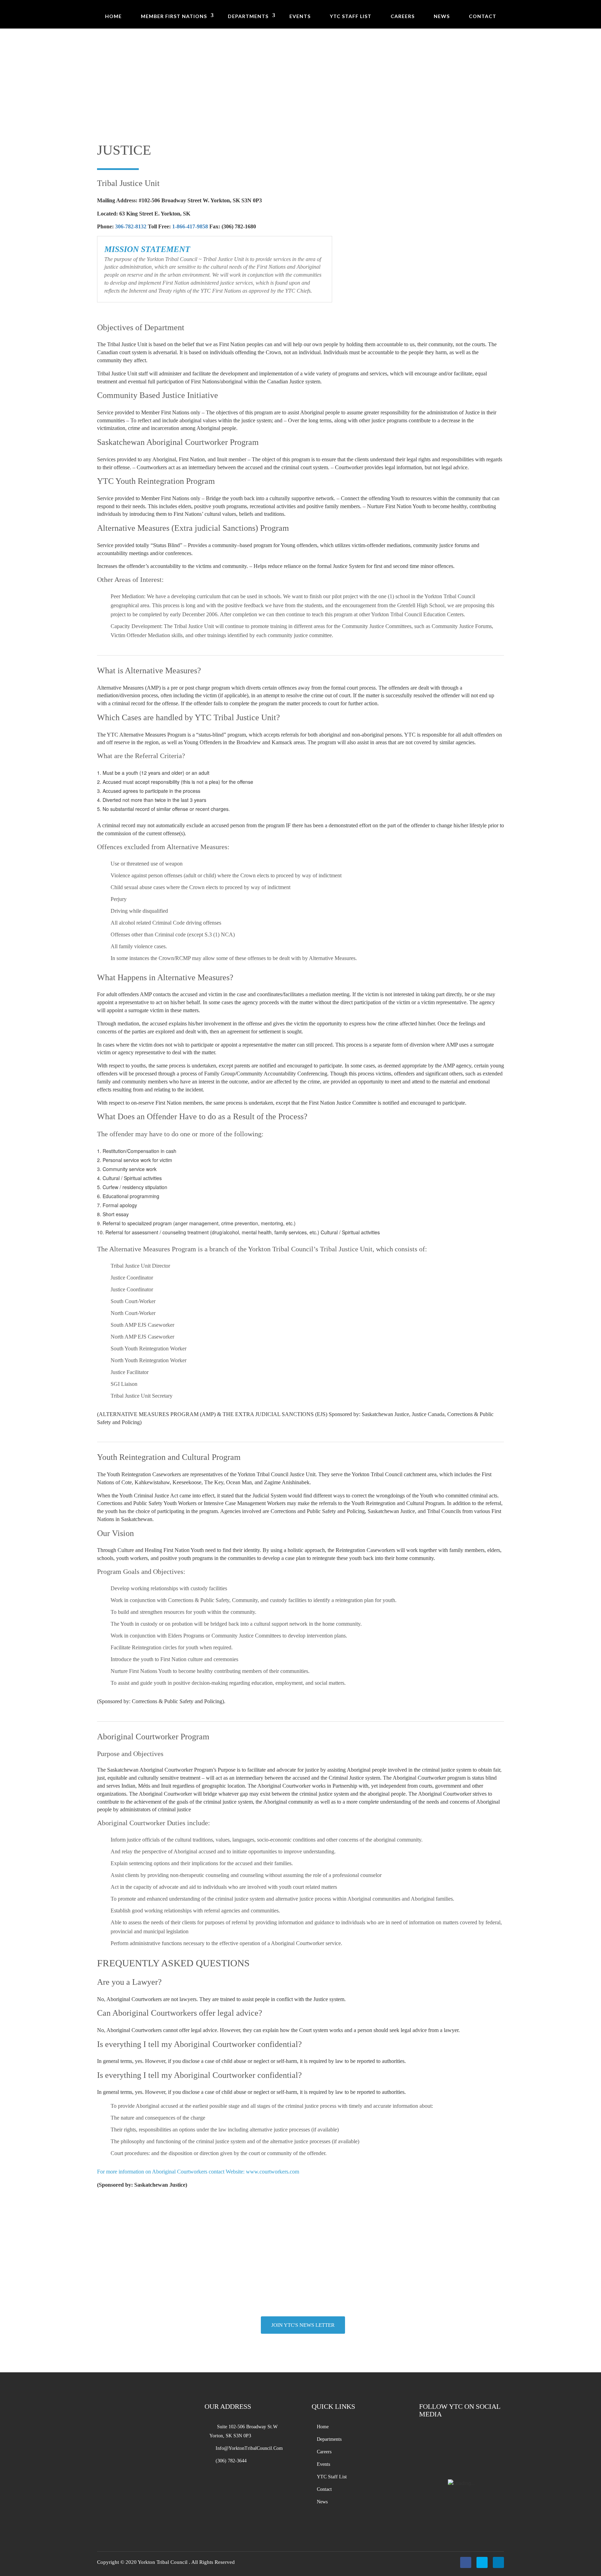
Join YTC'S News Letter (303, 2325)
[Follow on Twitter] (482, 2562)
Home (113, 16)
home (323, 2427)
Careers (403, 16)
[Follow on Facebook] (466, 2562)
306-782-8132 (131, 226)
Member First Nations (174, 16)
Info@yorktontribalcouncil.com (309, 2291)
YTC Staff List (351, 16)
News (442, 16)
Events (300, 16)
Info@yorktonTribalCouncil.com (249, 2448)
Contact (483, 16)
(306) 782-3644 (309, 2300)
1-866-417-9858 (190, 226)
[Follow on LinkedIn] (498, 2562)
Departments (248, 16)
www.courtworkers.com (273, 2172)
